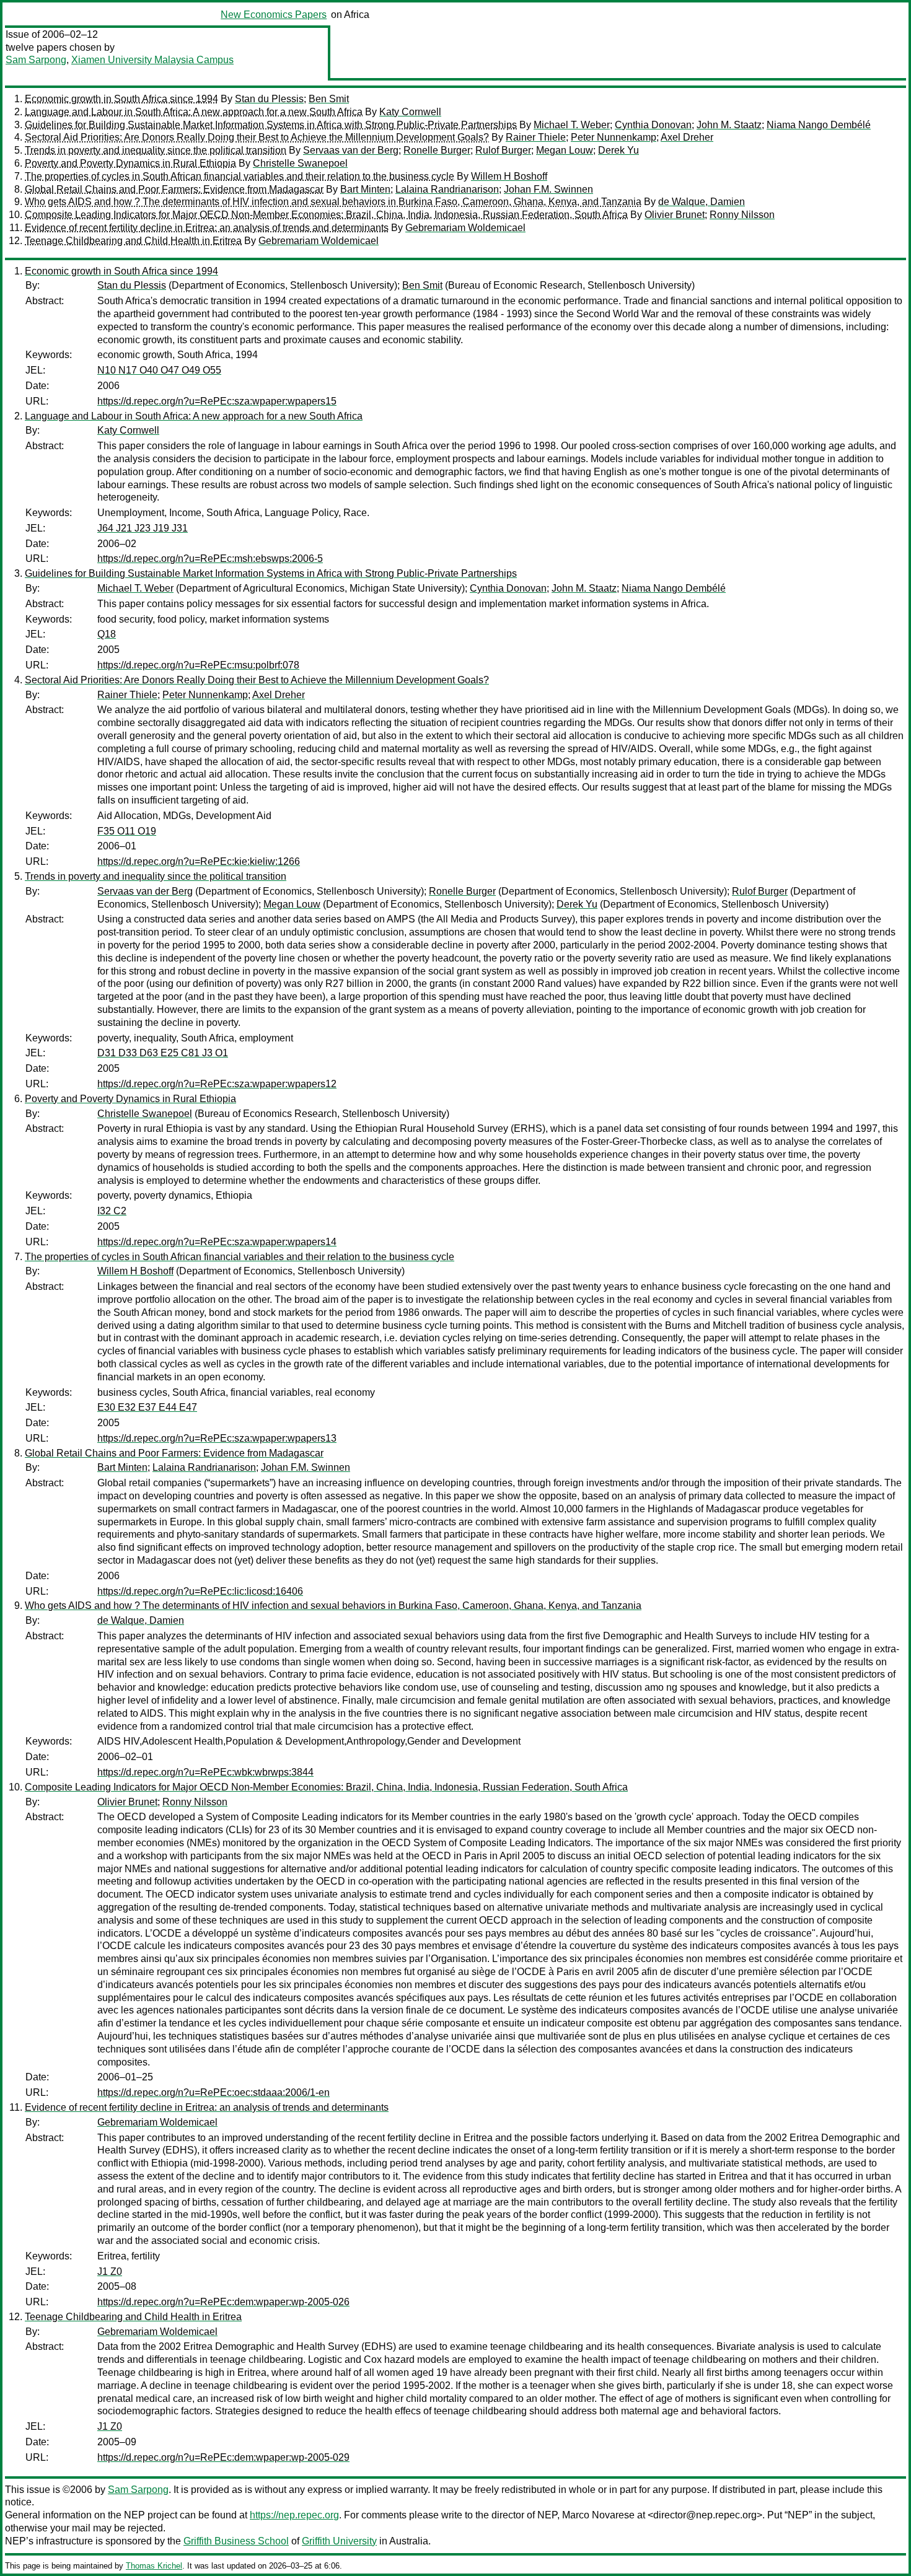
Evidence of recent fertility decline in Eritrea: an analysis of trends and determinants (207, 228)
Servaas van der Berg (351, 150)
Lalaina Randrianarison (447, 189)
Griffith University (339, 2541)
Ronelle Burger (437, 150)
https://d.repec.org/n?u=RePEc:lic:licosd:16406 (200, 1591)
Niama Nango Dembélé (819, 125)
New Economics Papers (274, 15)
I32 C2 (112, 1211)
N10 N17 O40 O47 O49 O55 (159, 370)
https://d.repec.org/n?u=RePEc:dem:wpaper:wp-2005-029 (223, 2457)
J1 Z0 (110, 2272)
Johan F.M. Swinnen (548, 189)
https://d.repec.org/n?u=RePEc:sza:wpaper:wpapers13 (217, 1438)
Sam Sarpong (36, 60)
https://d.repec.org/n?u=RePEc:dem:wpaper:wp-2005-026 (223, 2302)
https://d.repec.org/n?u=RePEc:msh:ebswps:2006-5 (210, 559)
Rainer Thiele (536, 137)
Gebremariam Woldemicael (465, 228)
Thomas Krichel (154, 2566)
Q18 (107, 634)
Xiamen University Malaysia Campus (152, 60)
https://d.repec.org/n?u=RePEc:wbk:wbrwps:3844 (205, 1772)
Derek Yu (618, 150)
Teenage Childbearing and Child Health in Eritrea (133, 241)
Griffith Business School (236, 2541)
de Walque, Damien (702, 202)
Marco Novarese (598, 2515)
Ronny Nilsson (742, 215)
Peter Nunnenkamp (614, 137)
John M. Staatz (729, 125)
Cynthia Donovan (653, 125)
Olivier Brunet (675, 215)
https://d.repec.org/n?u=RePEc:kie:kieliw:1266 (199, 861)
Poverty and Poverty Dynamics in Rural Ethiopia (130, 163)
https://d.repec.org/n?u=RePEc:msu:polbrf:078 (198, 665)
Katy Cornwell (410, 112)
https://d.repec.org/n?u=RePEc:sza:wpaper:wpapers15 (217, 401)
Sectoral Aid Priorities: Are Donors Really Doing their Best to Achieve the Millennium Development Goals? (257, 137)
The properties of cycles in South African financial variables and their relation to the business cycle (240, 176)
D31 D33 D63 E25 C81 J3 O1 (163, 1053)
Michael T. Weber (572, 125)
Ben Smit (329, 99)
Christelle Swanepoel (300, 163)
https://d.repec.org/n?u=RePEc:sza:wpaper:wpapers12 (217, 1084)
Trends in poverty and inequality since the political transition (156, 150)
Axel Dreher (687, 137)
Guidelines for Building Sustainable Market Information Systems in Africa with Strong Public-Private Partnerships (271, 125)
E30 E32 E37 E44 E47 (147, 1407)
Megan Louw (565, 150)
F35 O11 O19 (127, 831)
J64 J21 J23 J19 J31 (143, 528)
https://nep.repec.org (294, 2515)
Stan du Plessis (269, 99)
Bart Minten (365, 189)
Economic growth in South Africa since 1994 (121, 99)
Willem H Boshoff (509, 176)
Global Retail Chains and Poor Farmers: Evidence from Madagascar (174, 189)
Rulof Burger (503, 150)
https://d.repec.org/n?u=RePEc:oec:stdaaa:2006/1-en (213, 2092)
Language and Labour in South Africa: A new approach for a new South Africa (194, 112)
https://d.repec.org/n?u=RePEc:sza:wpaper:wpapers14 (217, 1242)
